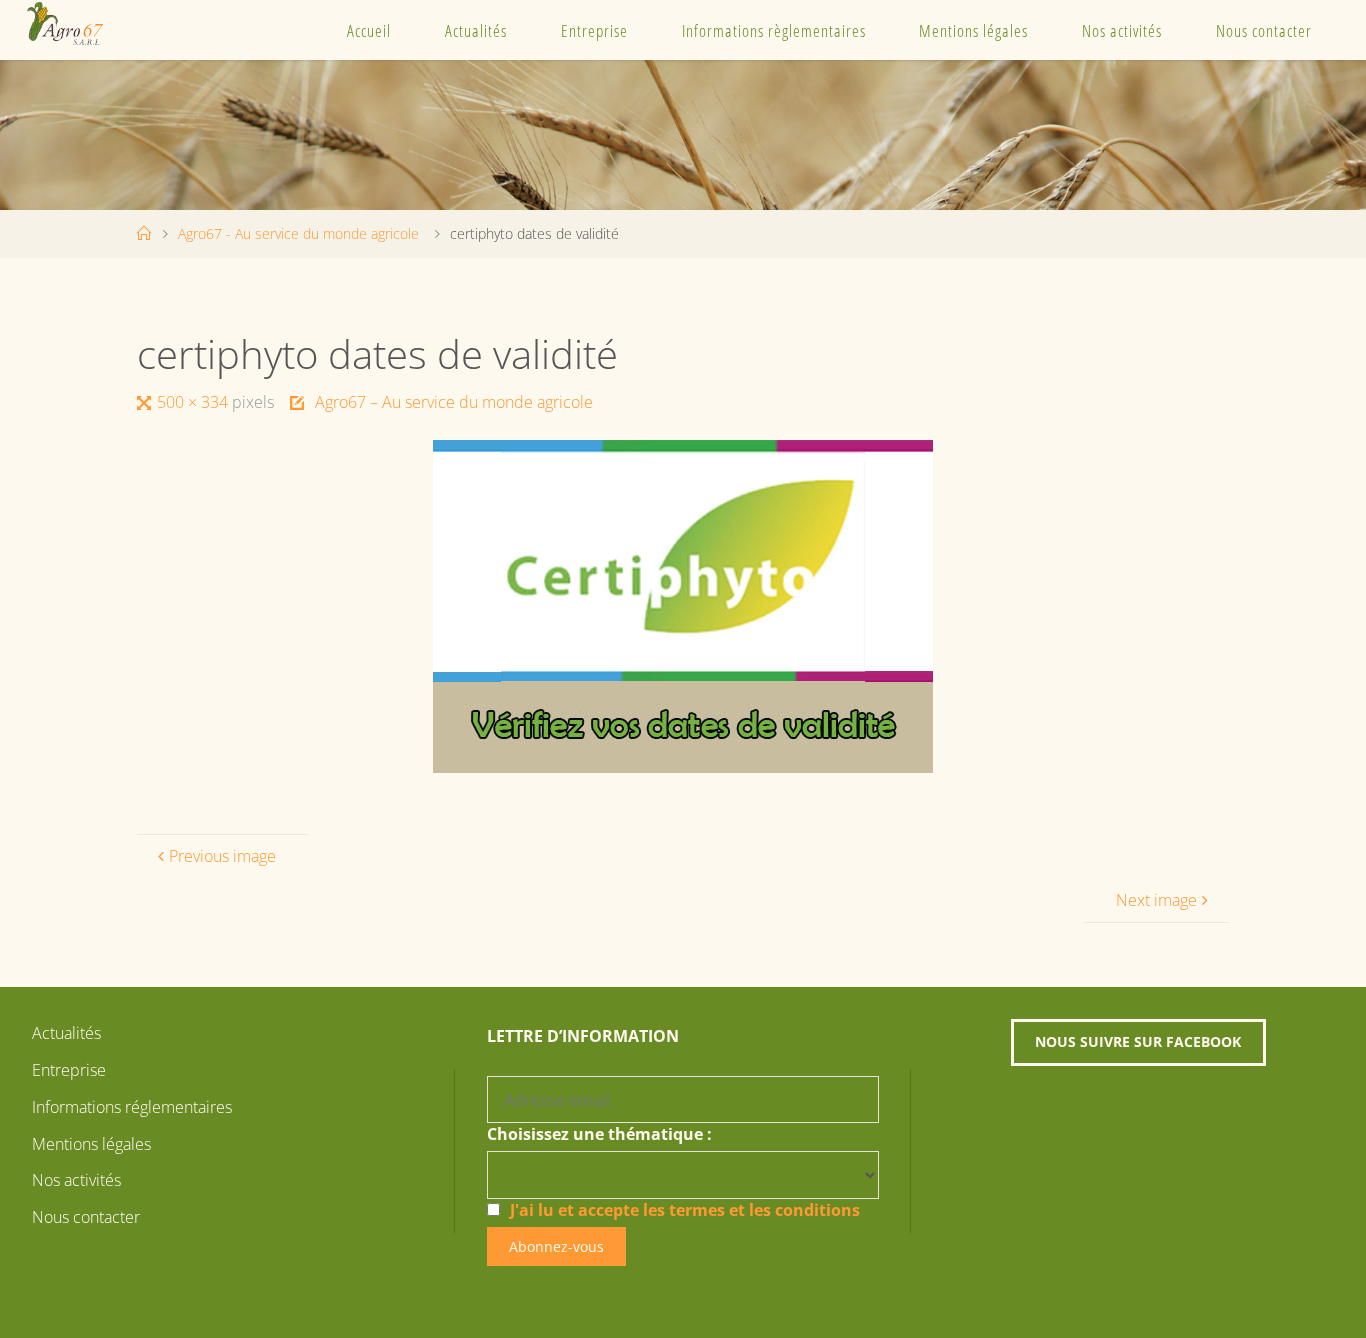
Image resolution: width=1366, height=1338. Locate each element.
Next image (1156, 900)
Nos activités (1122, 30)
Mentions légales (973, 30)
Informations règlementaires (774, 30)
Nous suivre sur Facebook (1138, 1041)
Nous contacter (1264, 30)
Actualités (476, 30)
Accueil (369, 30)
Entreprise (594, 30)
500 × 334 (194, 402)
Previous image (222, 856)
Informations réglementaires (132, 1107)
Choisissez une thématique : (599, 1134)
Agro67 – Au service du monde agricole (453, 402)
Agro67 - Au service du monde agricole (298, 233)
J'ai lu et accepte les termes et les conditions (685, 1210)
